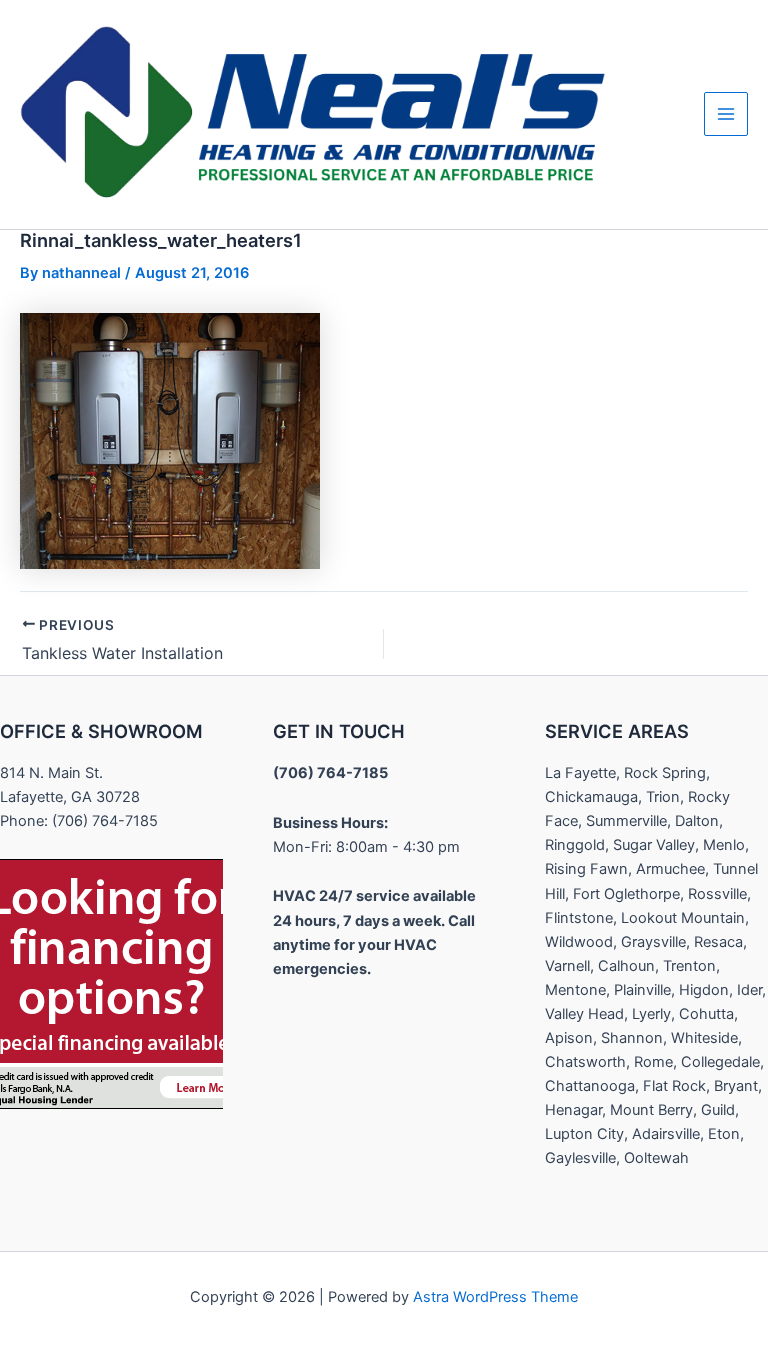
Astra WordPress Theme (495, 1297)
